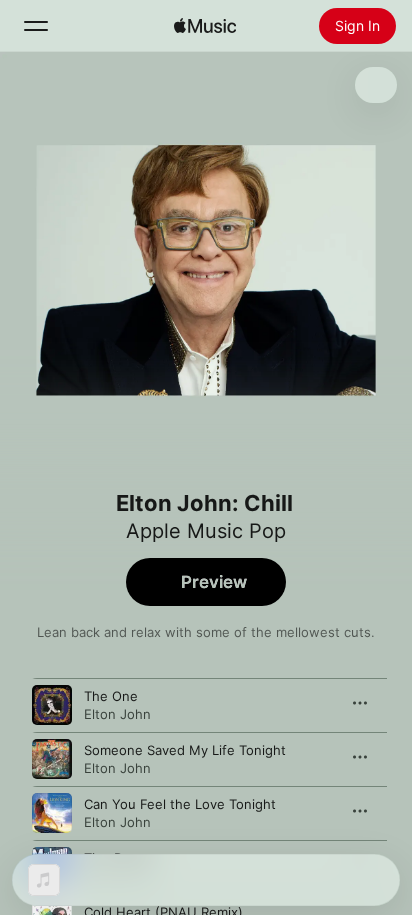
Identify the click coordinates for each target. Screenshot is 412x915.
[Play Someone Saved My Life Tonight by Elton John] (52, 759)
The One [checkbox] (111, 696)
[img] (205, 26)
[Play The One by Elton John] (52, 705)
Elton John (117, 714)
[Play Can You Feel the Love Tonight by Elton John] (52, 813)
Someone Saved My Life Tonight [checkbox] (185, 750)
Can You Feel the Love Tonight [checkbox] (180, 804)
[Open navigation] (36, 26)
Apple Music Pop (206, 531)
